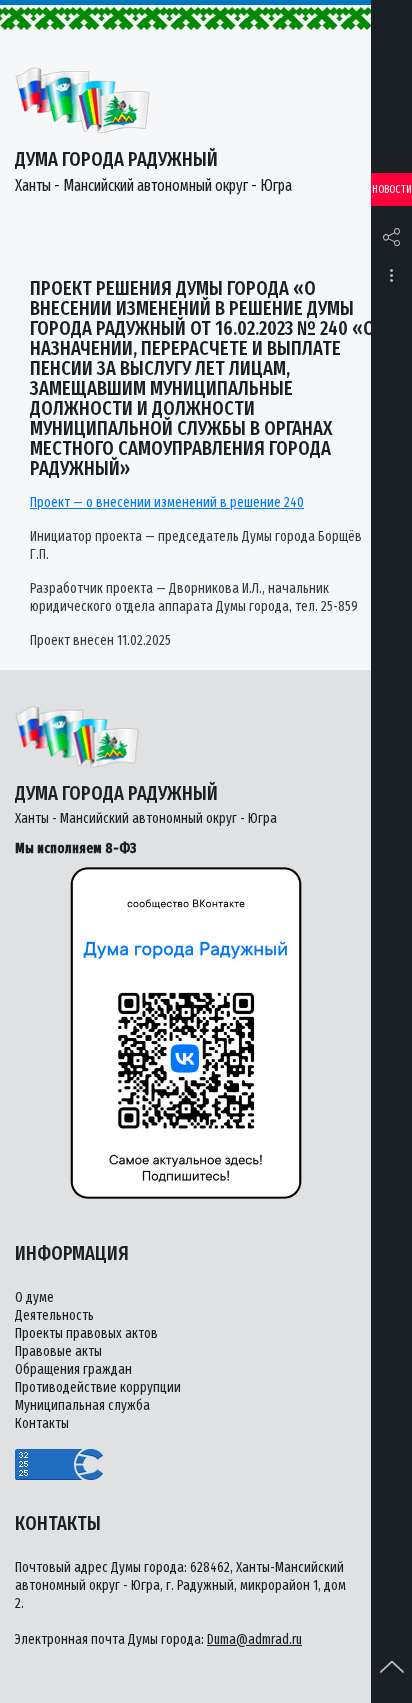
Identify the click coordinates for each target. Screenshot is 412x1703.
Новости (392, 189)
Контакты (42, 1423)
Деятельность (54, 1315)
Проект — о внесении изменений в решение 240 (167, 502)
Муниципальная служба (82, 1405)
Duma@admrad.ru (254, 1639)
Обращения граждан (73, 1369)
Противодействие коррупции (98, 1387)
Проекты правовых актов (86, 1333)
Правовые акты (58, 1351)
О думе (34, 1297)
